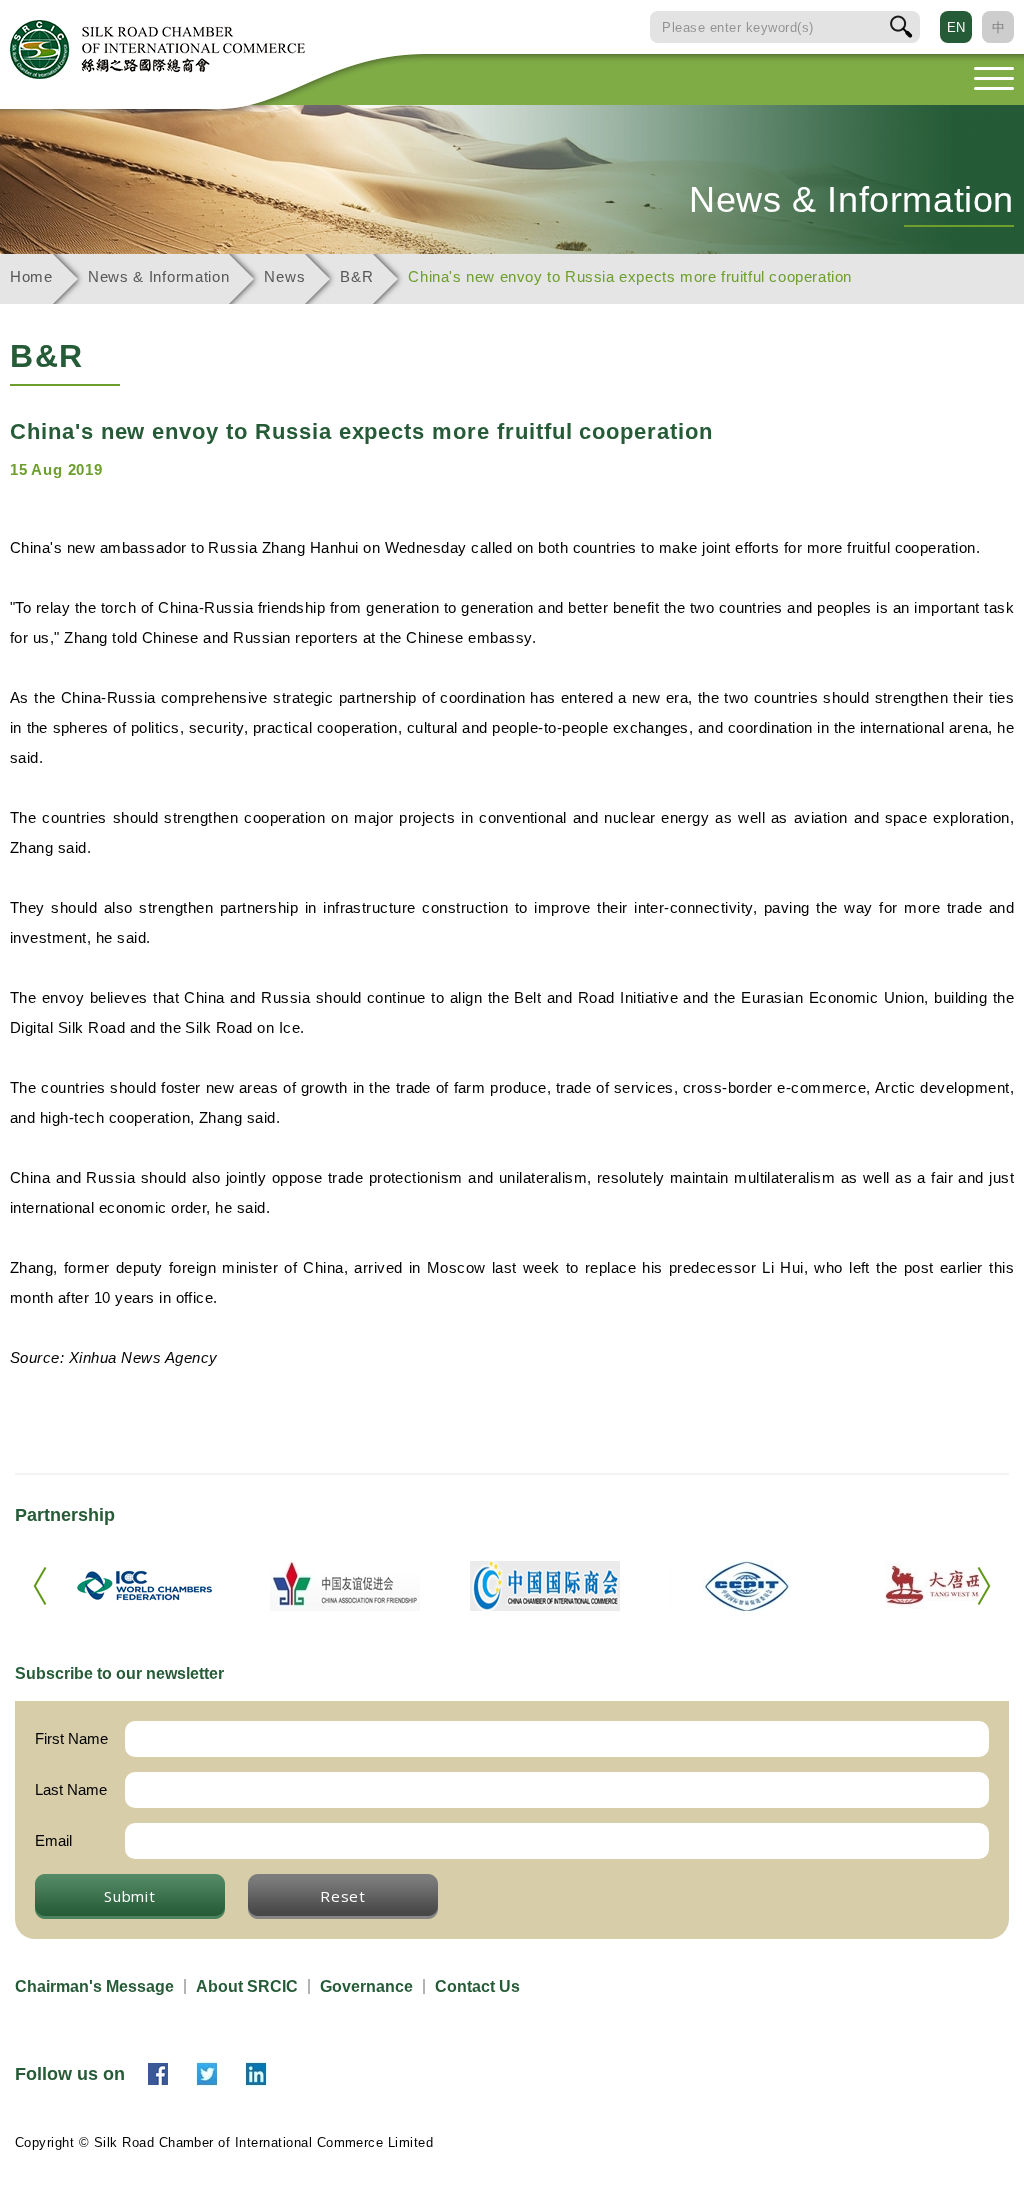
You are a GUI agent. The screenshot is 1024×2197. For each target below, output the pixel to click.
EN (956, 27)
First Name (71, 1738)
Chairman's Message (94, 1986)
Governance (366, 1986)
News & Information (159, 276)
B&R (356, 276)
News (284, 276)
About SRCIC (247, 1986)
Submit (130, 1896)
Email (53, 1840)
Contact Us (477, 1986)
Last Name (71, 1789)
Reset (343, 1896)
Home (31, 276)
